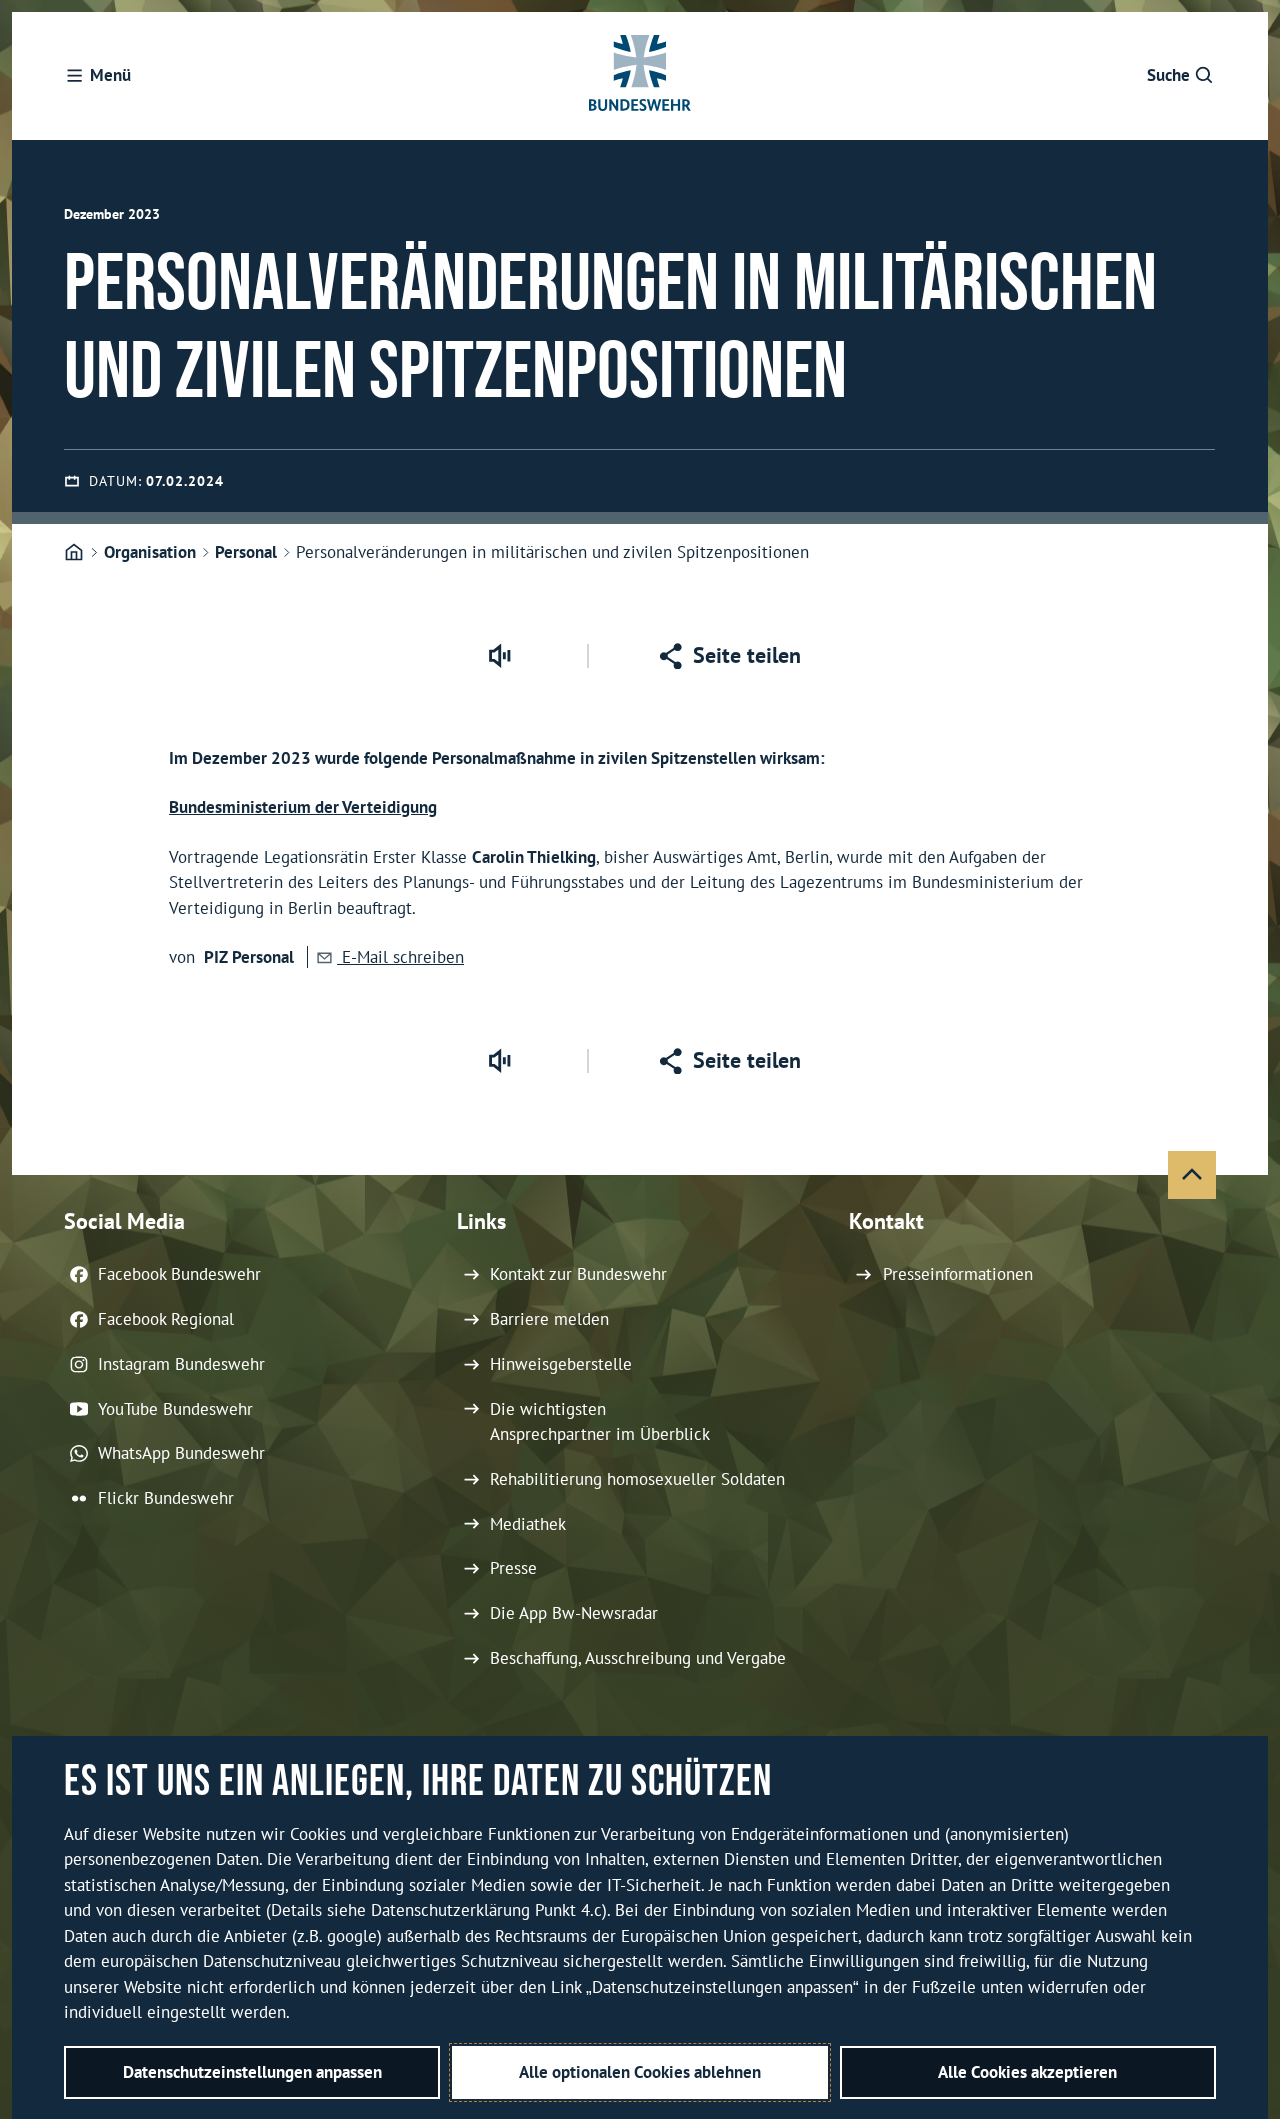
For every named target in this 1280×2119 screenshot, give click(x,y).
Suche (1168, 75)
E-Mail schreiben (400, 957)
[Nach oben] (1192, 1175)
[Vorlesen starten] (499, 656)
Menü (110, 75)
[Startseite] (74, 553)
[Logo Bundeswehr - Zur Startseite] (640, 76)
